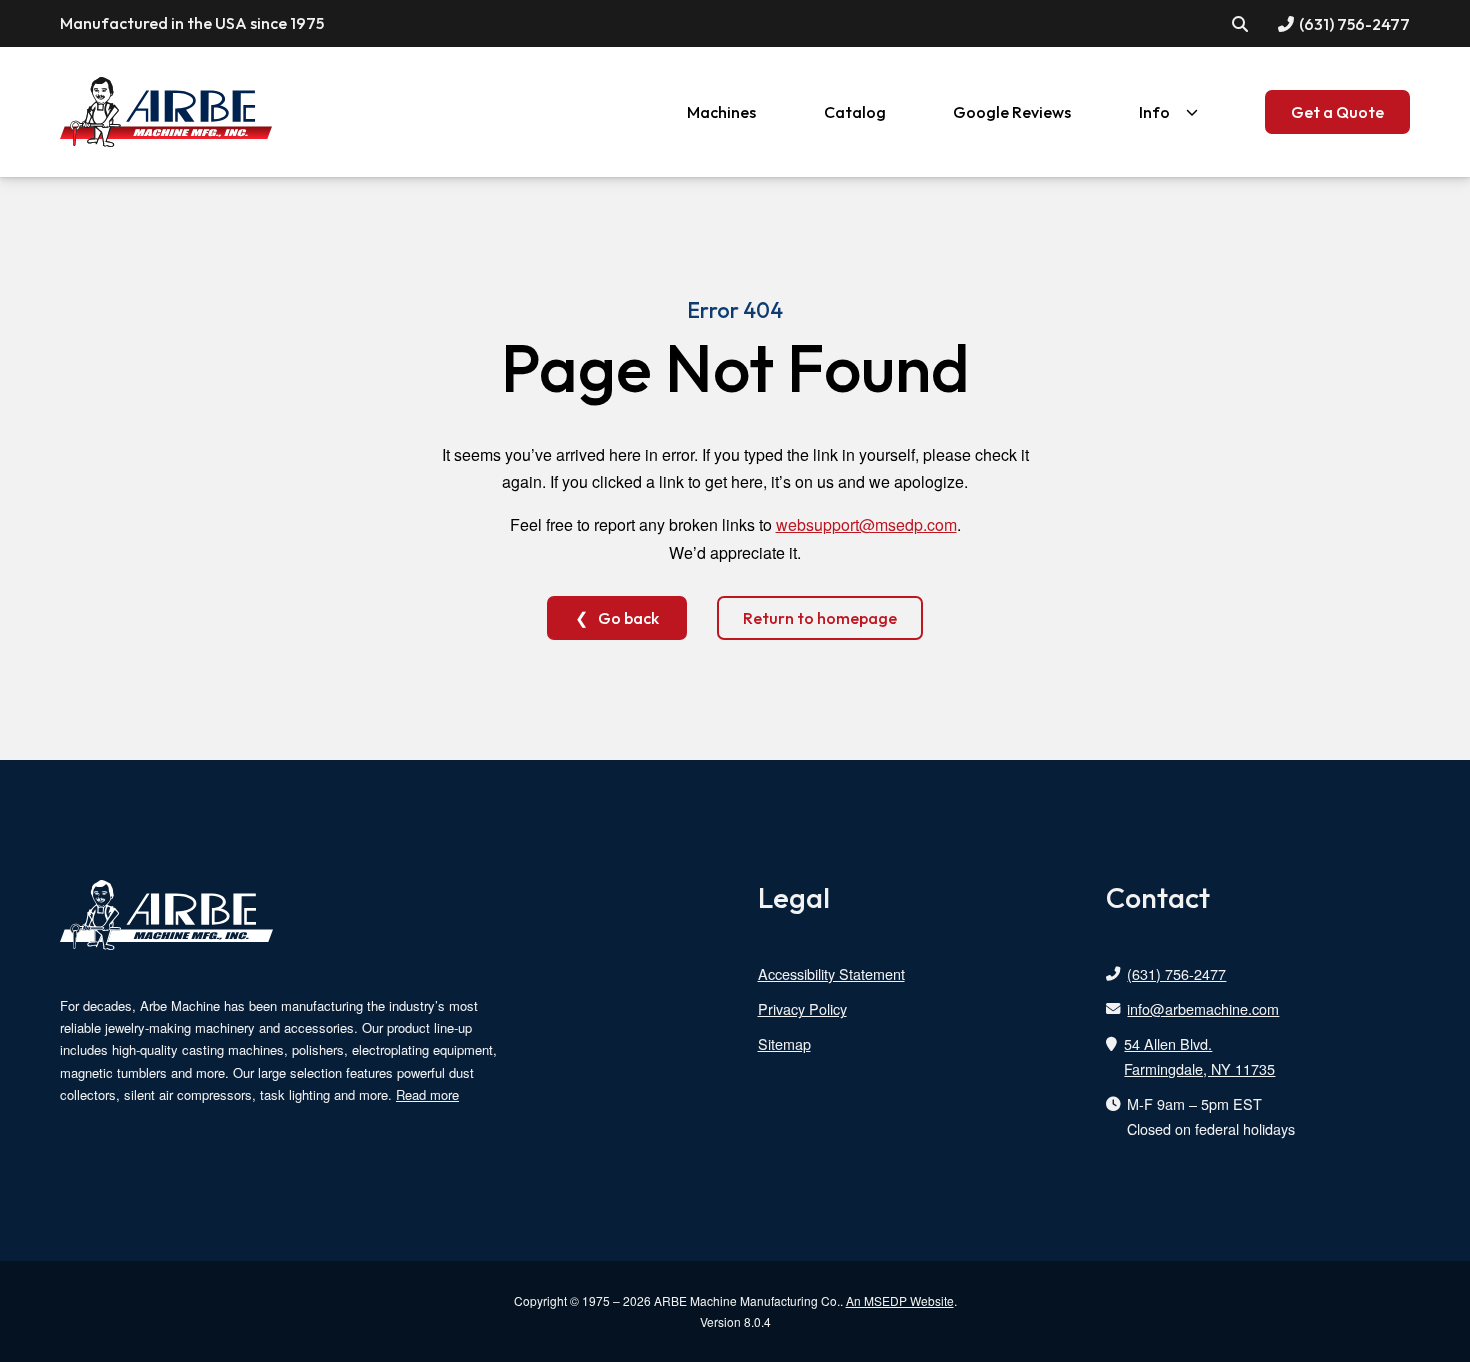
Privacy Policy (802, 1008)
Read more (427, 1094)
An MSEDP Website (900, 1300)
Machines (721, 112)
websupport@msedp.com (866, 524)
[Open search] (1240, 23)
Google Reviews (1012, 112)
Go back (628, 618)
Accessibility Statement (831, 973)
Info (1154, 112)
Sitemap (784, 1043)
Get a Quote (1337, 112)
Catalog (855, 112)
